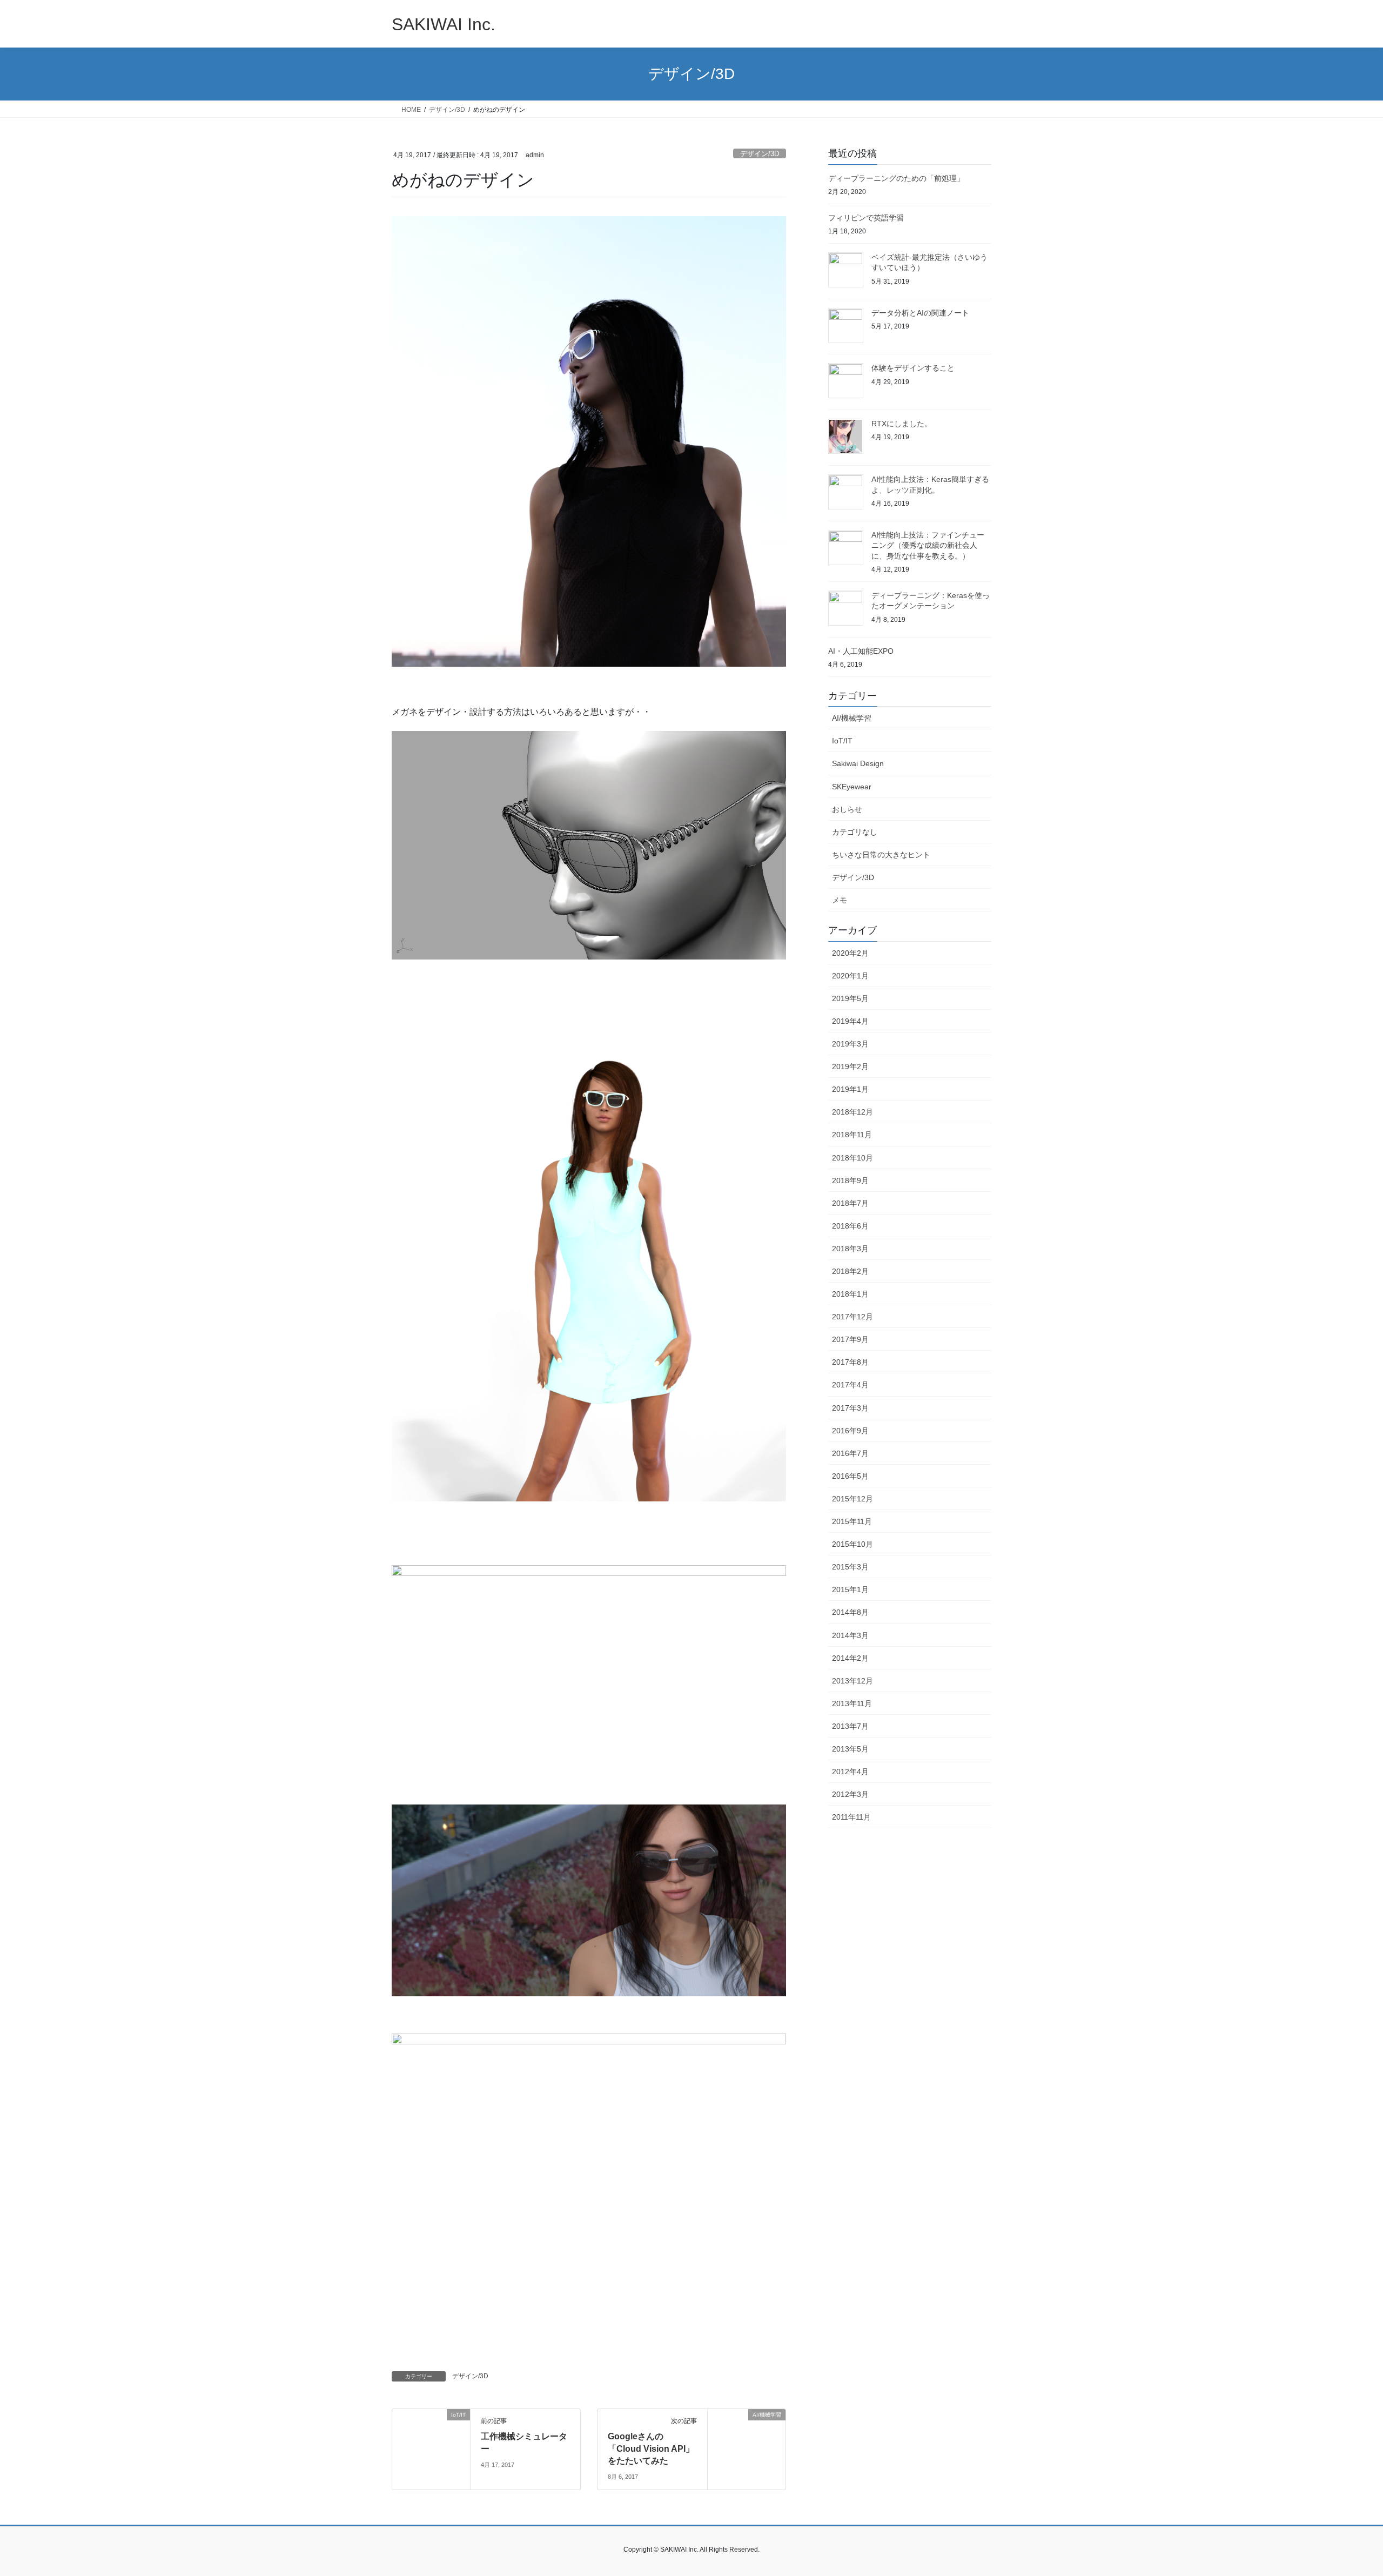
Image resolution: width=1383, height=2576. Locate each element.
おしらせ (847, 809)
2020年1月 (850, 976)
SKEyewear (852, 787)
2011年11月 (851, 1817)
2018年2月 (850, 1271)
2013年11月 (852, 1703)
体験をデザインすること (913, 368)
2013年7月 (850, 1726)
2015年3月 (850, 1567)
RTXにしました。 (902, 424)
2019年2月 (850, 1066)
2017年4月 (850, 1385)
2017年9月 (850, 1339)
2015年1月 (850, 1589)
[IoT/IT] (431, 2431)
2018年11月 (852, 1135)
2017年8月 (850, 1362)
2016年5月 (850, 1476)
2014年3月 (850, 1635)
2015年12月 (852, 1499)
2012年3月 (850, 1794)
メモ (840, 900)
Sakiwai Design (858, 763)
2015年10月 (852, 1544)
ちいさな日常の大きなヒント (881, 855)
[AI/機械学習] (747, 2448)
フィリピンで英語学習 (866, 218)
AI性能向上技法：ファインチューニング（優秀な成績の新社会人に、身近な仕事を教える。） (928, 545)
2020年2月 (850, 953)
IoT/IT (842, 741)
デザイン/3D (760, 154)
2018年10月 (852, 1158)
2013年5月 (850, 1749)
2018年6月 (850, 1226)
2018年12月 (852, 1112)
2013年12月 (852, 1681)
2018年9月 (850, 1180)
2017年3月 (850, 1408)
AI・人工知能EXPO (861, 651)
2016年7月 (850, 1453)
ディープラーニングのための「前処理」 (896, 178)
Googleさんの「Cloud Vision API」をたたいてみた (651, 2448)
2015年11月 (852, 1521)
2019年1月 (850, 1089)
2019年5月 (850, 998)
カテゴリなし (855, 832)
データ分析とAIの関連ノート (920, 313)
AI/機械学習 (852, 718)
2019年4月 (850, 1021)
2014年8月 (850, 1612)
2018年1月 (850, 1294)
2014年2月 (850, 1658)
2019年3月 (850, 1044)
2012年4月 (850, 1772)
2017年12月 (852, 1317)
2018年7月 (850, 1203)
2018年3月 (850, 1249)
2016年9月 (850, 1431)
